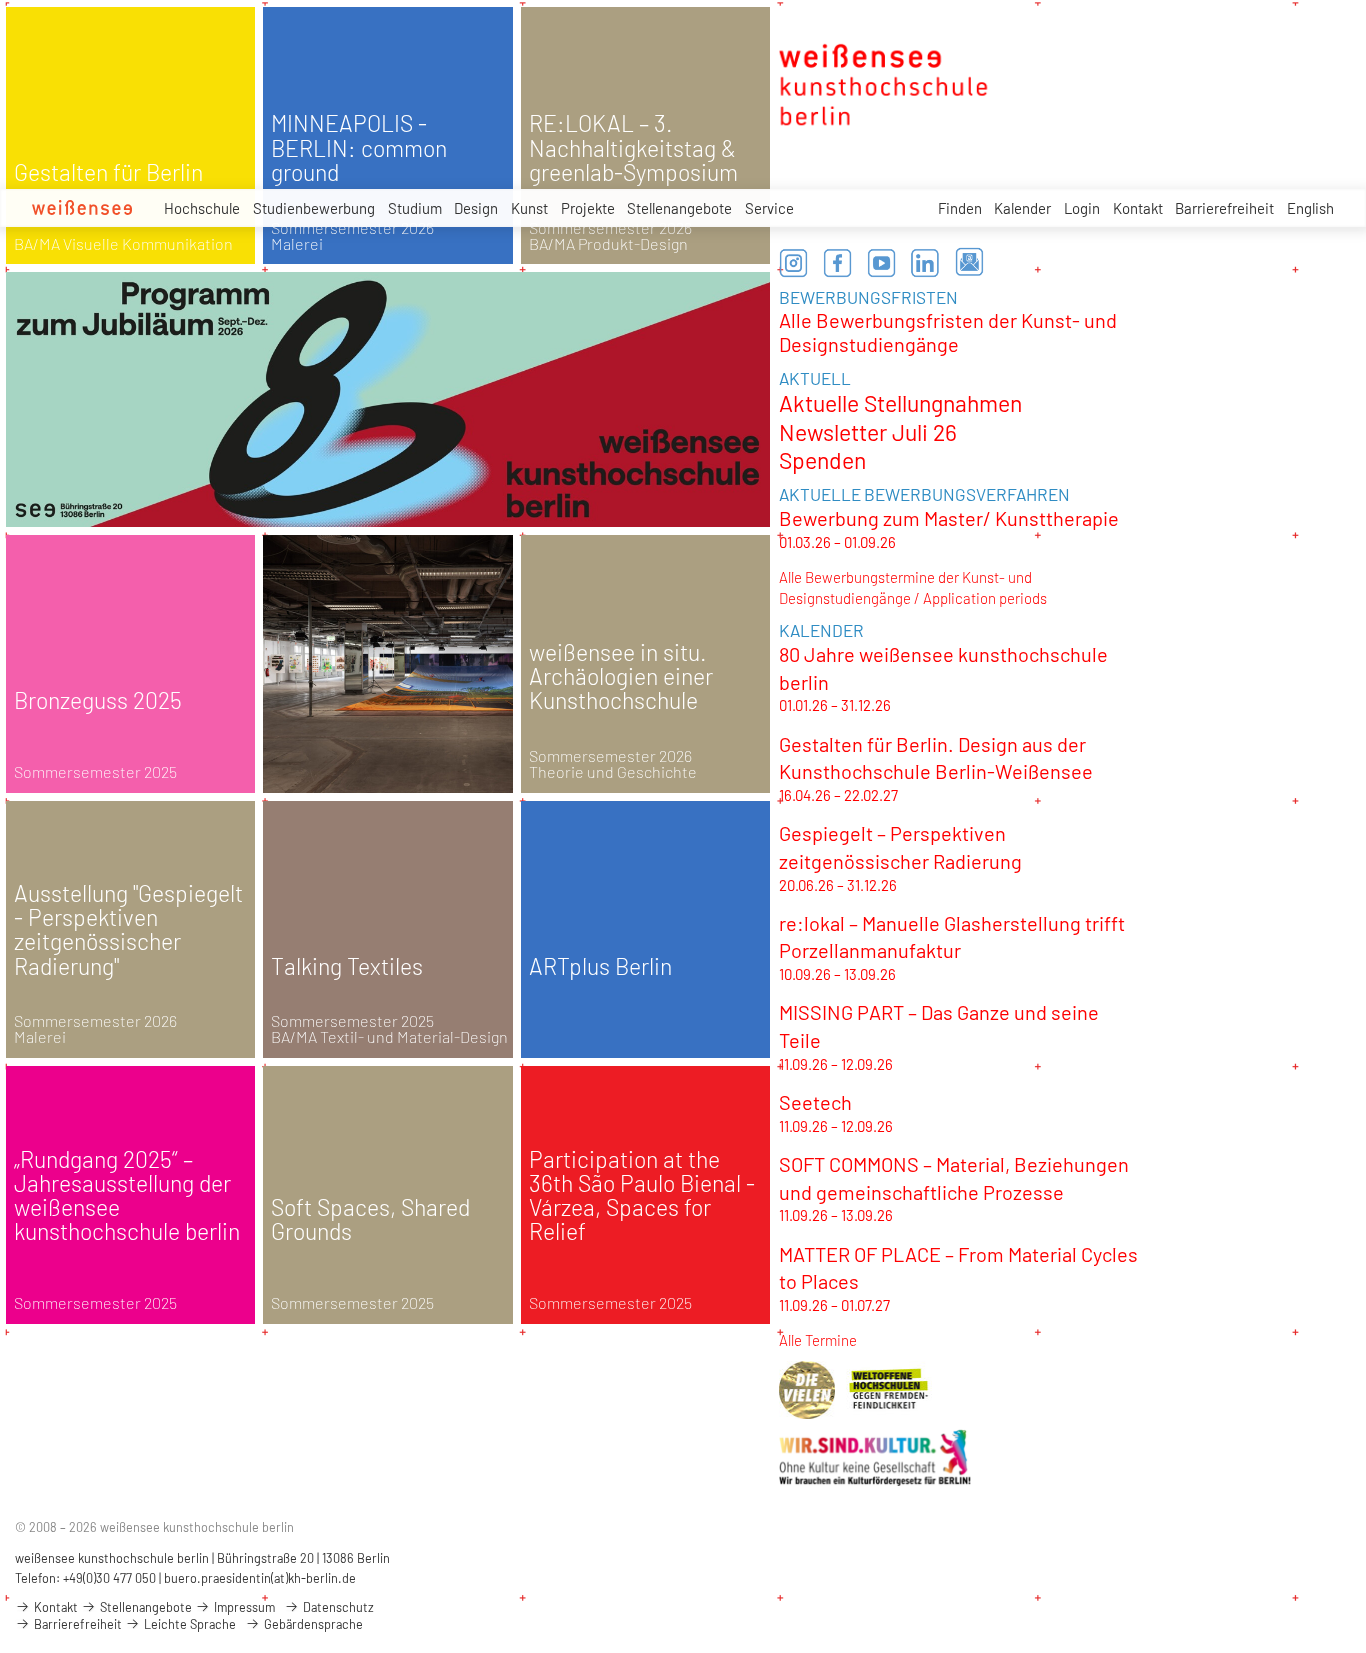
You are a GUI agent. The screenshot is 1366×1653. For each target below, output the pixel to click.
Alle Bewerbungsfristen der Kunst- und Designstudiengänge (948, 332)
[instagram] (794, 263)
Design (476, 208)
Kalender (1022, 208)
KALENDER (821, 630)
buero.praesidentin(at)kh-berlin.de (260, 1578)
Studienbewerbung (314, 208)
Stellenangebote (679, 208)
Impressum (243, 1607)
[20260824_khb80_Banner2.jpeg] (388, 399)
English (1310, 208)
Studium (415, 208)
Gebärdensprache (312, 1624)
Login (1082, 208)
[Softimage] (388, 664)
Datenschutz (337, 1607)
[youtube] (882, 263)
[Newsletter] (970, 263)
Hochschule (202, 208)
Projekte (588, 208)
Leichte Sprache (188, 1624)
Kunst (529, 208)
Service (769, 208)
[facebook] (838, 263)
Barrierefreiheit (1224, 208)
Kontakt (1138, 208)
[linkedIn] (926, 263)
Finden (960, 208)
